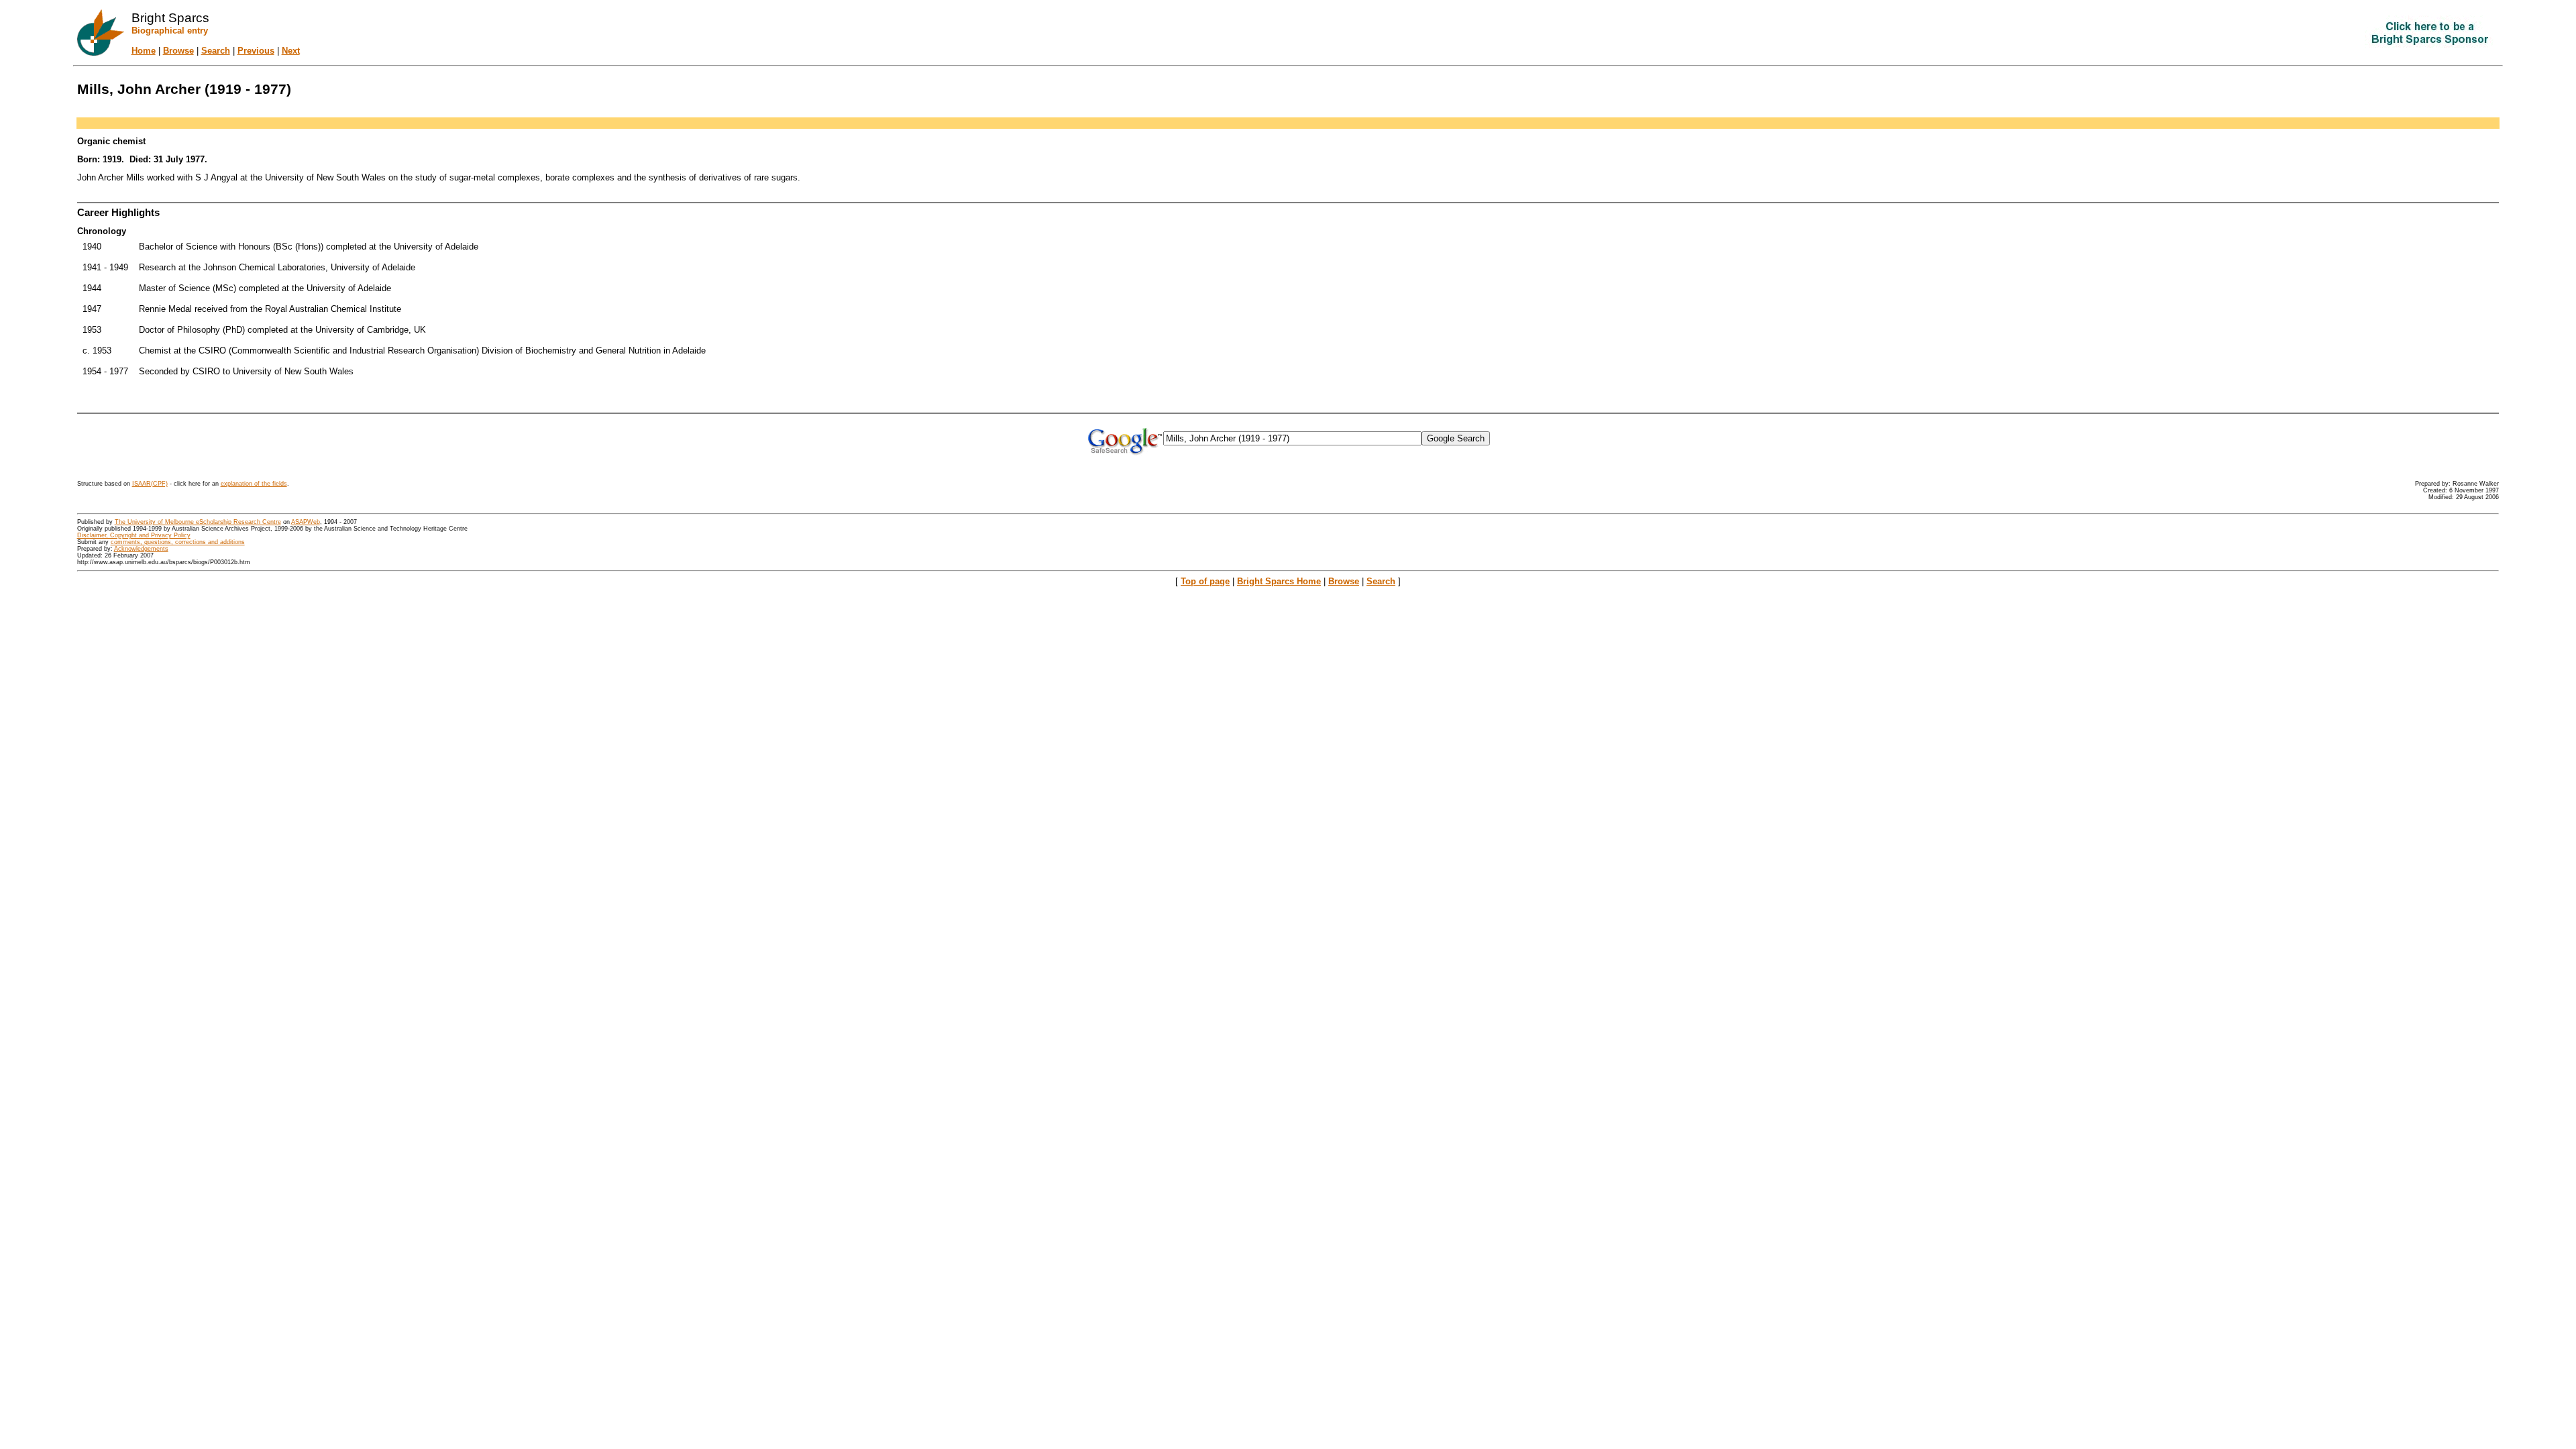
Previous (256, 51)
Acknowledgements (141, 549)
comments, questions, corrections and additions (178, 542)
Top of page (1205, 581)
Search (216, 51)
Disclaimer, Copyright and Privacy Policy (134, 535)
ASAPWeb (306, 522)
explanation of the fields (254, 484)
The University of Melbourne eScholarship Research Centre (198, 522)
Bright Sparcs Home (1279, 581)
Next (291, 51)
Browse (178, 51)
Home (144, 51)
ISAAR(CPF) (150, 484)
